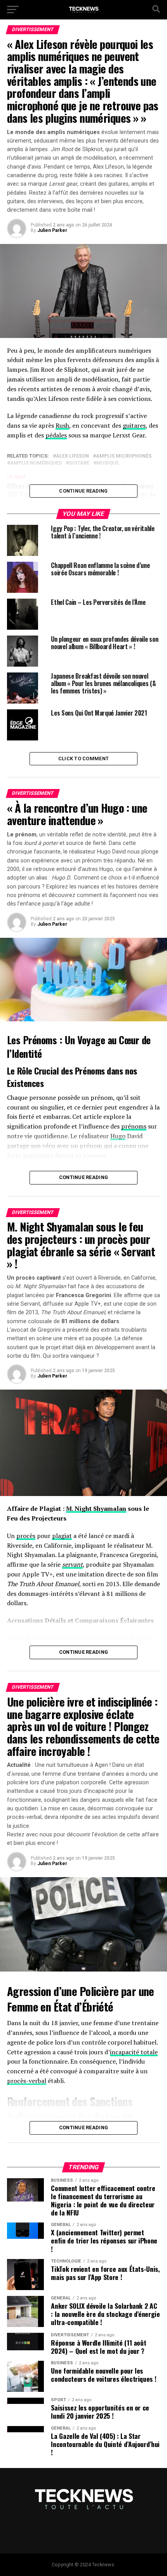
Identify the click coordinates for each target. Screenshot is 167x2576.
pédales (56, 435)
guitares (134, 425)
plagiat (62, 1536)
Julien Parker (52, 230)
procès (26, 1536)
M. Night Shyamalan (96, 1508)
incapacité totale (134, 2052)
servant (72, 1564)
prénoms (134, 1126)
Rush (62, 425)
